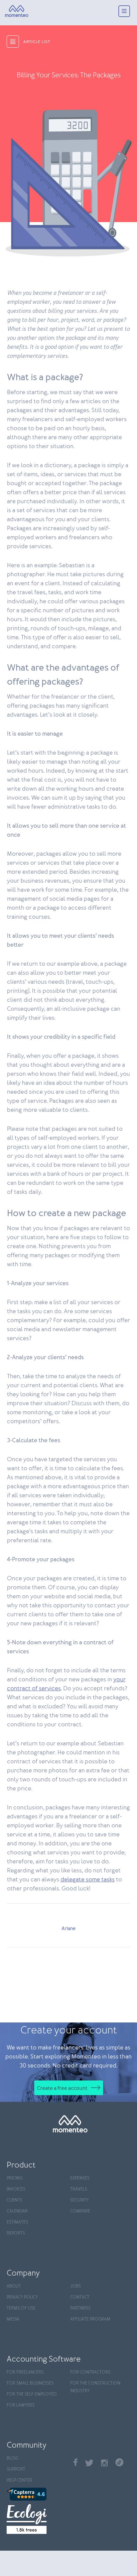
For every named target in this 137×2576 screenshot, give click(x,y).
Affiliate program (90, 2319)
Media (13, 2319)
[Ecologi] (37, 2519)
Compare (80, 2211)
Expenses (80, 2178)
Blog (12, 2458)
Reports (16, 2233)
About (14, 2286)
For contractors (90, 2372)
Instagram (104, 2463)
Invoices (16, 2189)
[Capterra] (37, 2494)
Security (79, 2200)
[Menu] (124, 12)
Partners (80, 2308)
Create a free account (62, 2088)
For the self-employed (32, 2394)
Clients (14, 2200)
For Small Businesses (30, 2383)
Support (16, 2469)
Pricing (14, 2178)
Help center (19, 2480)
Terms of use (21, 2308)
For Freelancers (25, 2372)
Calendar (17, 2211)
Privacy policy (22, 2297)
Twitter (89, 2463)
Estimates (17, 2222)
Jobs (75, 2286)
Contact (80, 2297)
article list (37, 42)
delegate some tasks (88, 1880)
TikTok (119, 2462)
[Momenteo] (17, 11)
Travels (79, 2189)
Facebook (75, 2462)
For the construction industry (95, 2387)
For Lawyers (21, 2405)
